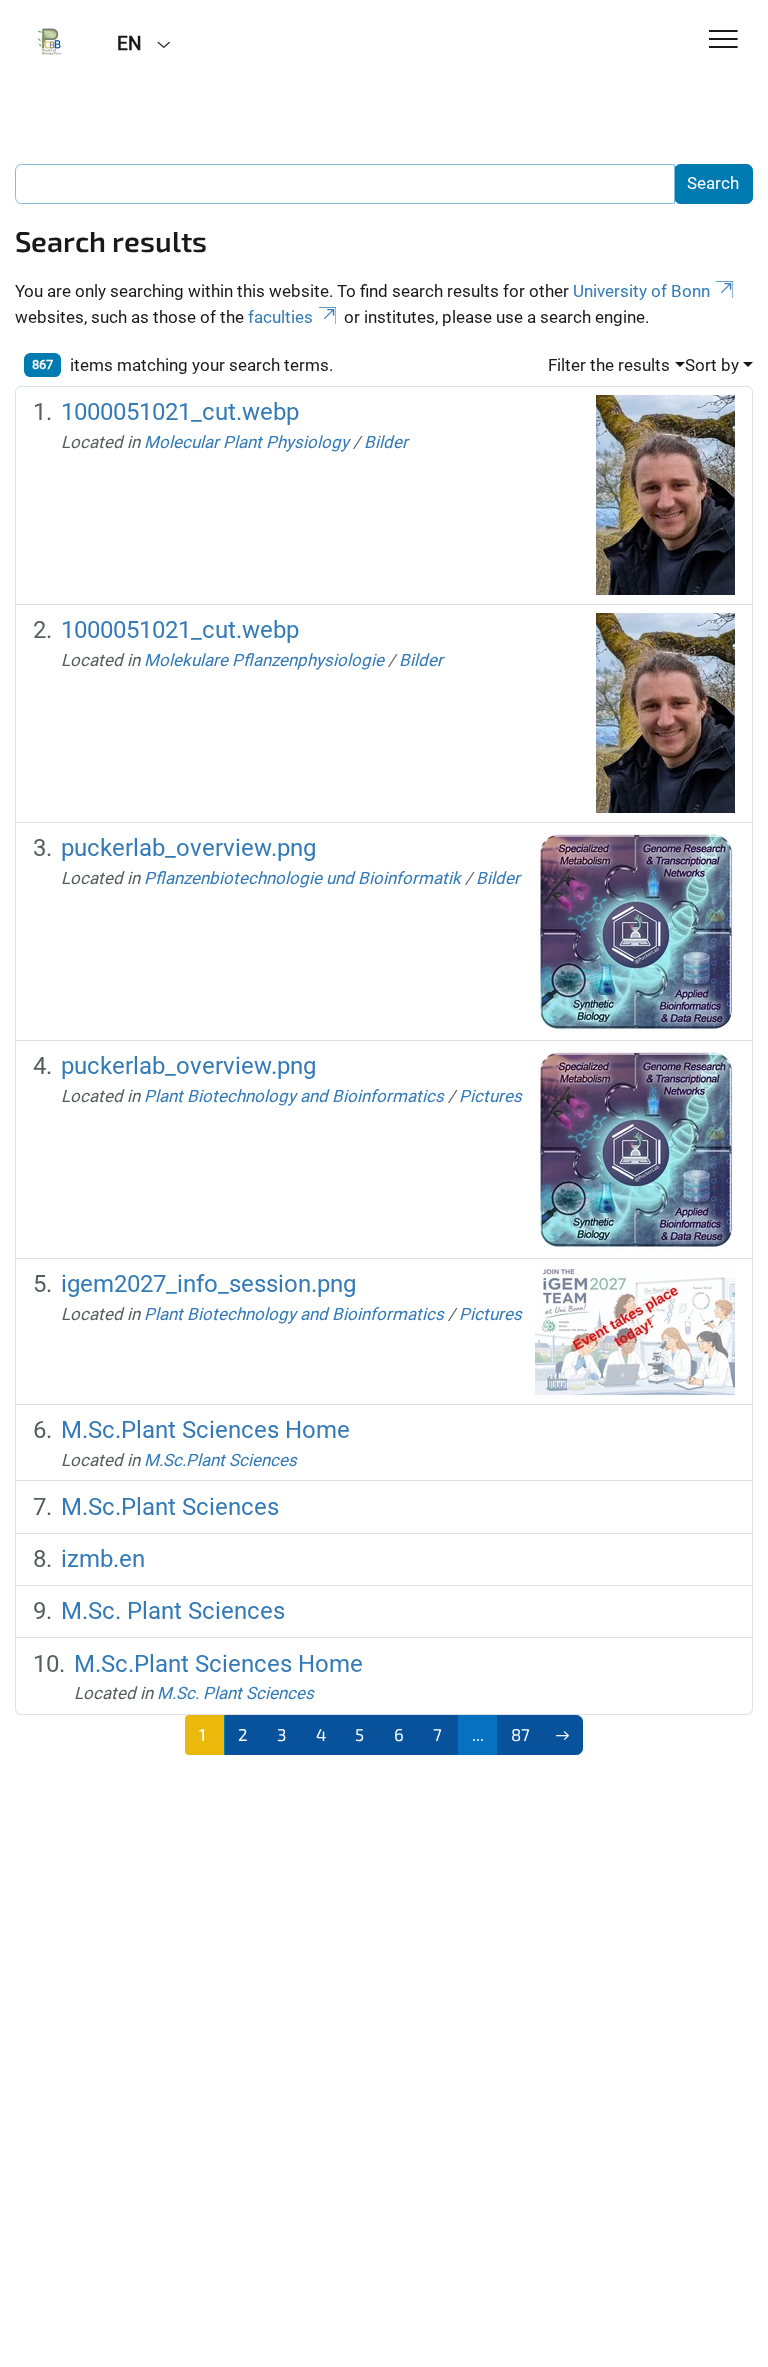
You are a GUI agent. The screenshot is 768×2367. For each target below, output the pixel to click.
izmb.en (103, 1559)
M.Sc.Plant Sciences (220, 1460)
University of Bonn (641, 291)
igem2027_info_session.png (208, 1284)
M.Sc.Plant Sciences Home (205, 1430)
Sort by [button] (712, 365)
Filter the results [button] (609, 365)
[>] (563, 1735)
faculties (280, 317)
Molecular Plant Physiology (246, 442)
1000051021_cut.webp (180, 412)
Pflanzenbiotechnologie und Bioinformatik (302, 878)
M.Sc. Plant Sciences (173, 1611)
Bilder (386, 442)
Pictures (490, 1096)
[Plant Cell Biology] (51, 42)
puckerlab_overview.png (188, 848)
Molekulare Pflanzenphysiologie (264, 660)
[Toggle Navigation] (723, 40)
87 (520, 1734)
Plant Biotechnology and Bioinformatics (294, 1096)
